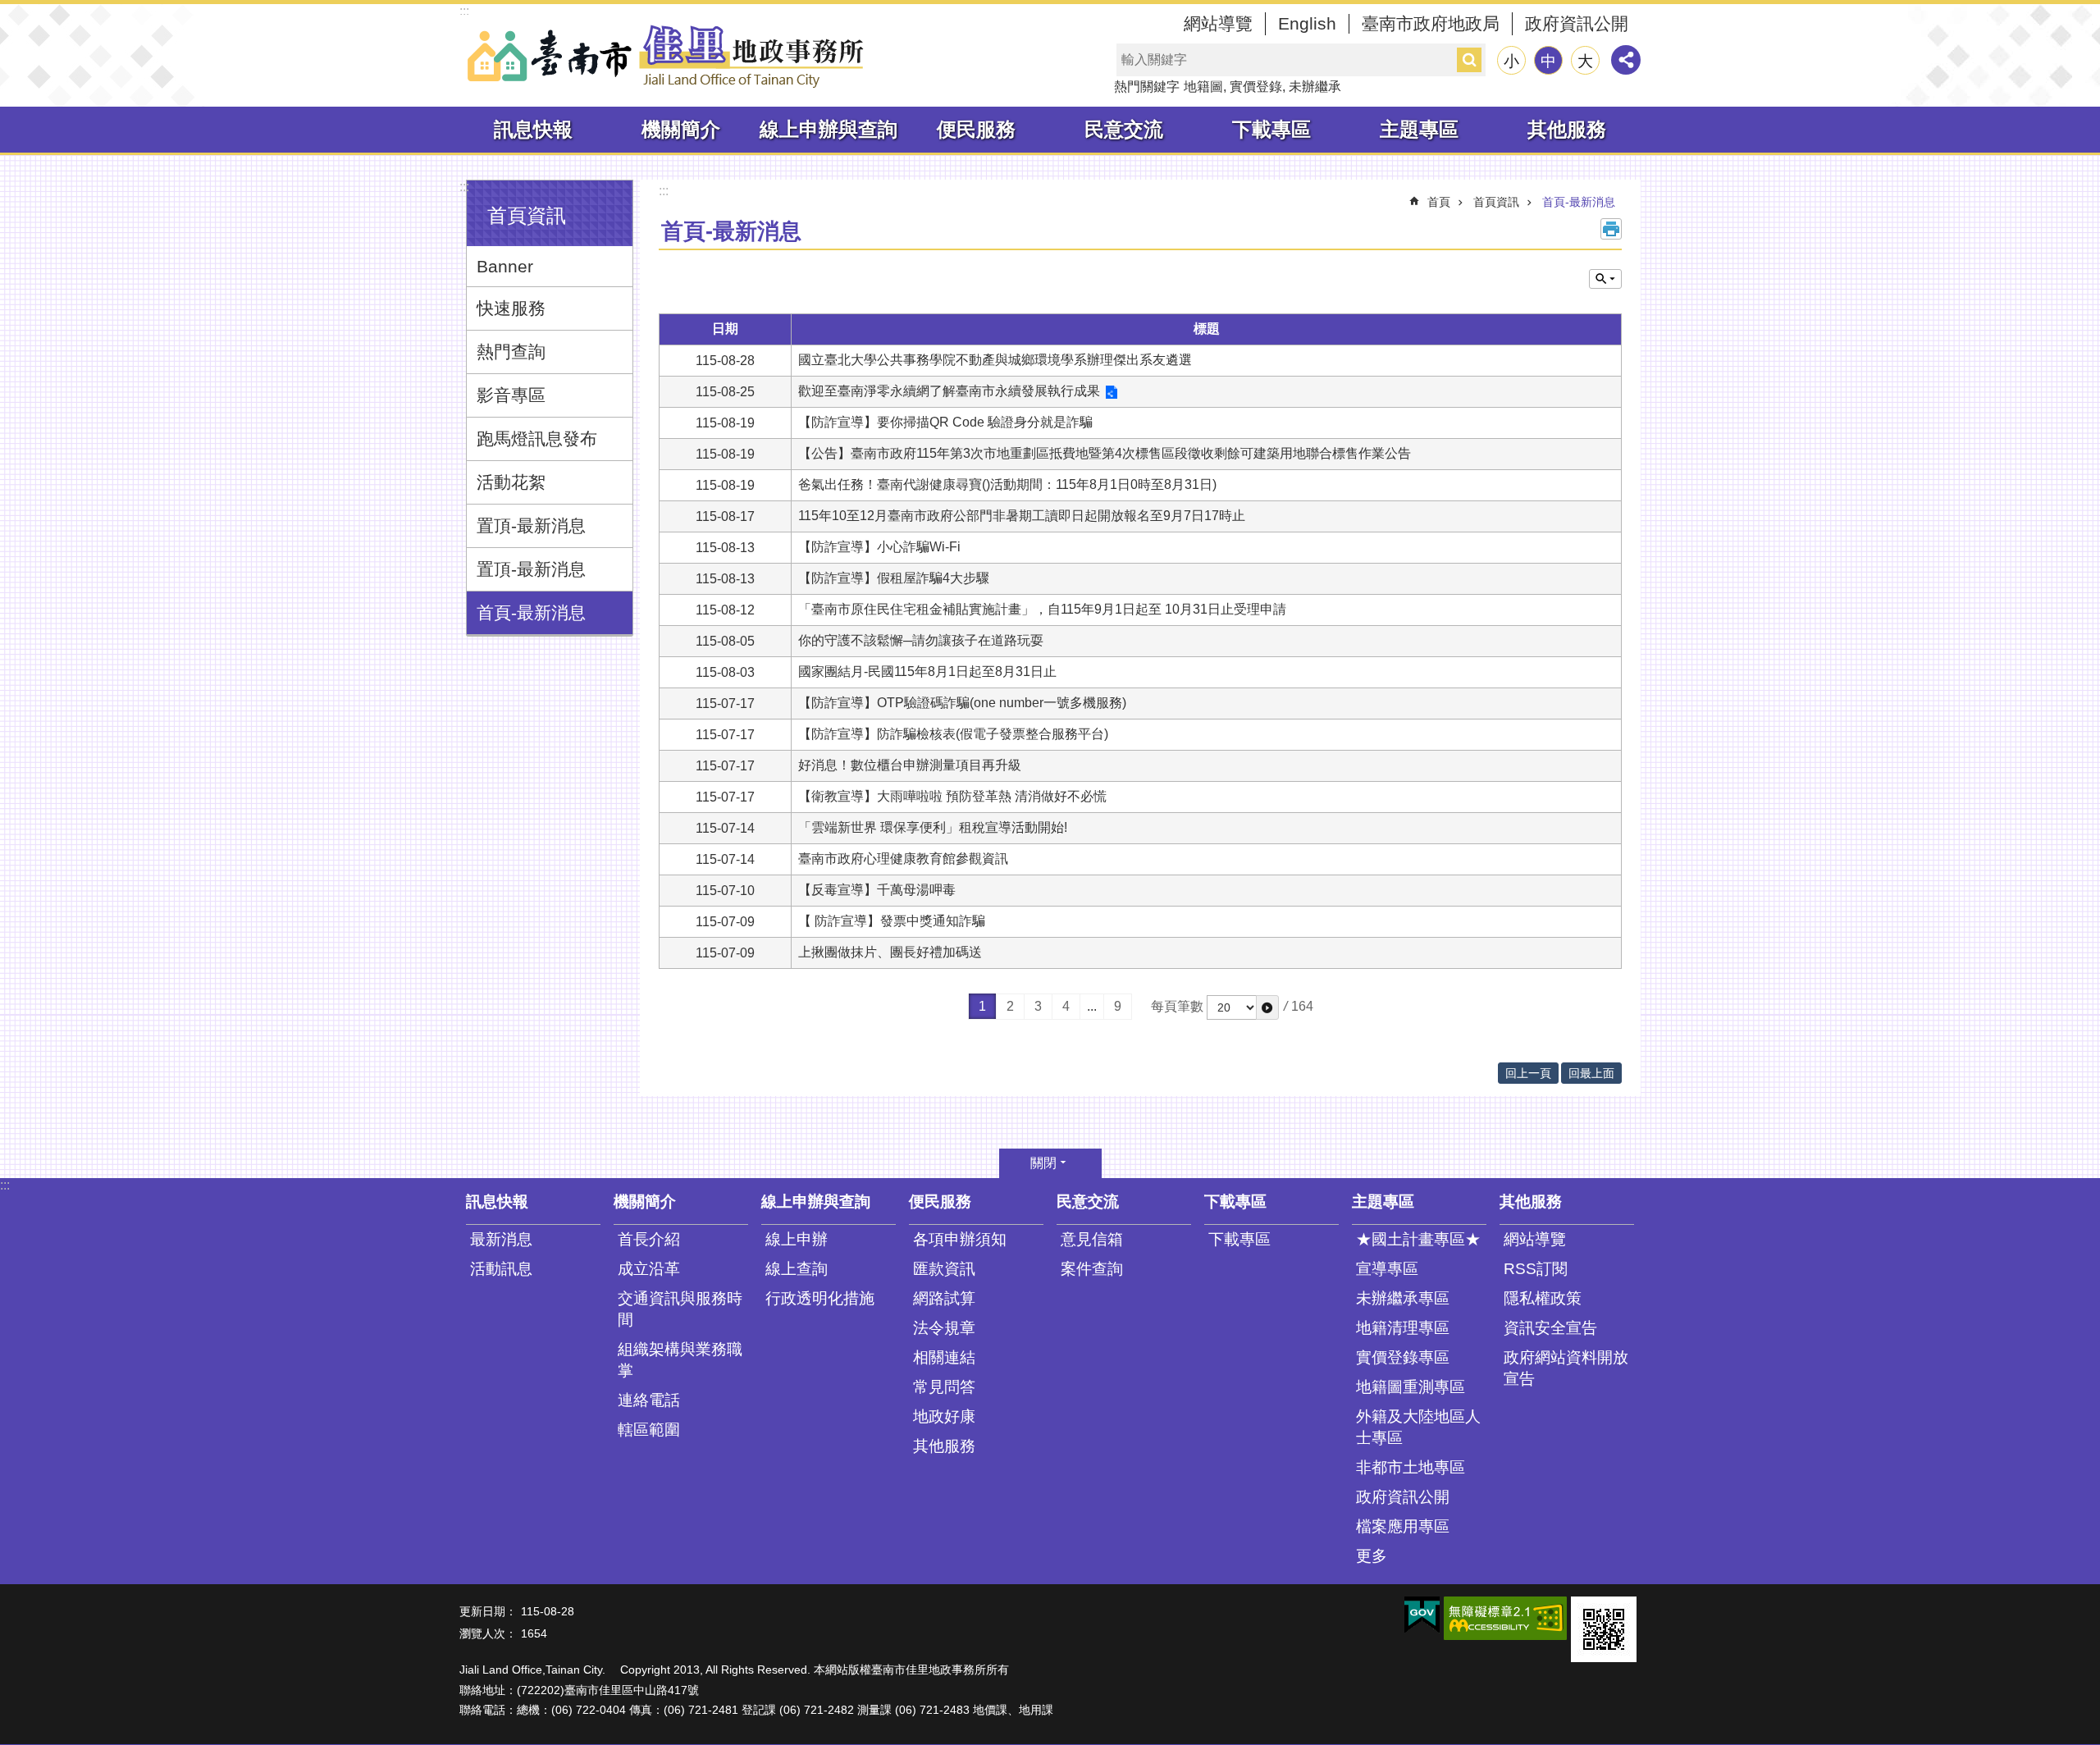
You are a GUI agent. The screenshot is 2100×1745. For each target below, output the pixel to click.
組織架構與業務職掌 (680, 1360)
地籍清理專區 (1403, 1328)
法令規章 (944, 1328)
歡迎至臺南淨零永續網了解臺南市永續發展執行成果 (949, 391)
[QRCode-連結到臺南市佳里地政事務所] (1604, 1629)
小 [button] (1511, 61)
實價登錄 (1256, 87)
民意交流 (1124, 129)
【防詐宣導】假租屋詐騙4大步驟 (894, 578)
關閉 (1043, 1163)
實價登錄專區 (1403, 1357)
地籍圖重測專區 (1411, 1387)
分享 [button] (1626, 60)
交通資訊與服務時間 (680, 1309)
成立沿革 (649, 1269)
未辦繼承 (1315, 87)
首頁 (1439, 202)
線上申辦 (797, 1239)
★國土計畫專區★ (1418, 1239)
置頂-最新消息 (531, 525)
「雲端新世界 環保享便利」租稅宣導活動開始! (933, 827)
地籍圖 (1203, 87)
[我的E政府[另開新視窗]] (1422, 1615)
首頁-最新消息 (531, 612)
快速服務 (511, 308)
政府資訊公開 (1577, 23)
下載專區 (1271, 129)
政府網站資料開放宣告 (1566, 1368)
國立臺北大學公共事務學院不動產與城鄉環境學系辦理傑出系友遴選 (995, 360)
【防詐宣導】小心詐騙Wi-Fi (879, 547)
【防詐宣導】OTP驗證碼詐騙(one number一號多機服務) (962, 703)
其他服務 (1567, 129)
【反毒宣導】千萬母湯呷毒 (877, 890)
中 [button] (1548, 61)
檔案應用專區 (1403, 1526)
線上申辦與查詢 (829, 129)
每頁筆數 (1177, 1006)
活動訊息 (501, 1269)
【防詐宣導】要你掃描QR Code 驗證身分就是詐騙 (945, 422)
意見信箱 (1092, 1239)
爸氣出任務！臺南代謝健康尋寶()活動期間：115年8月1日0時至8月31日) (1007, 484)
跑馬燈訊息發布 (537, 439)
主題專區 (1419, 129)
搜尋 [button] (1469, 60)
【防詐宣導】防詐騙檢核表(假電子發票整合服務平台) (953, 734)
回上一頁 (1528, 1073)
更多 (1372, 1556)
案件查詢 (1092, 1269)
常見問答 (944, 1387)
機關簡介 (681, 129)
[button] (1267, 1007)
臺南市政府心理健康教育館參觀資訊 (903, 859)
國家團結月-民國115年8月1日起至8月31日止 (927, 672)
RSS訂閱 (1536, 1269)
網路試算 (944, 1298)
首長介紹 (649, 1239)
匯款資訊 (944, 1269)
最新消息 (501, 1239)
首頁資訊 (1496, 202)
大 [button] (1585, 61)
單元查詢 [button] (1605, 279)
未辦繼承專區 (1403, 1298)
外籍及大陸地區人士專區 (1418, 1427)
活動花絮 (511, 482)
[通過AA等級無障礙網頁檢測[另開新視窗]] (1505, 1618)
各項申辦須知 (960, 1239)
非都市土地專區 (1411, 1467)
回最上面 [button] (1591, 1073)
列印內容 (1611, 229)
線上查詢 (797, 1269)
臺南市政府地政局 (1431, 23)
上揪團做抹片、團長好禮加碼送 (890, 952)
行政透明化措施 (820, 1298)
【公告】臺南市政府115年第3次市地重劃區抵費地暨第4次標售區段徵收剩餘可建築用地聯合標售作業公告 (1105, 453)
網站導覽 (1218, 23)
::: (464, 11)
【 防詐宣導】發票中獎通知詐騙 (892, 921)
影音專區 (511, 395)
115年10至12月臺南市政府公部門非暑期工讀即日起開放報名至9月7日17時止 (1022, 516)
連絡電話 (649, 1400)
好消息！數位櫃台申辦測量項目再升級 (910, 765)
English (1307, 23)
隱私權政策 (1543, 1298)
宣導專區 (1387, 1269)
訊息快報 (533, 129)
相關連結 (944, 1357)
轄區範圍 (649, 1430)
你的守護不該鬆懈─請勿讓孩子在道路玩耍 (921, 640)
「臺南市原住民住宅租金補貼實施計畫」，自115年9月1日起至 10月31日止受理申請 (1042, 609)
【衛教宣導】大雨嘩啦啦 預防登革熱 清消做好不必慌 (952, 796)
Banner (505, 266)
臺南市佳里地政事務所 (664, 56)
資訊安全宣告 (1550, 1328)
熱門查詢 (511, 352)
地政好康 (944, 1416)
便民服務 (976, 129)
